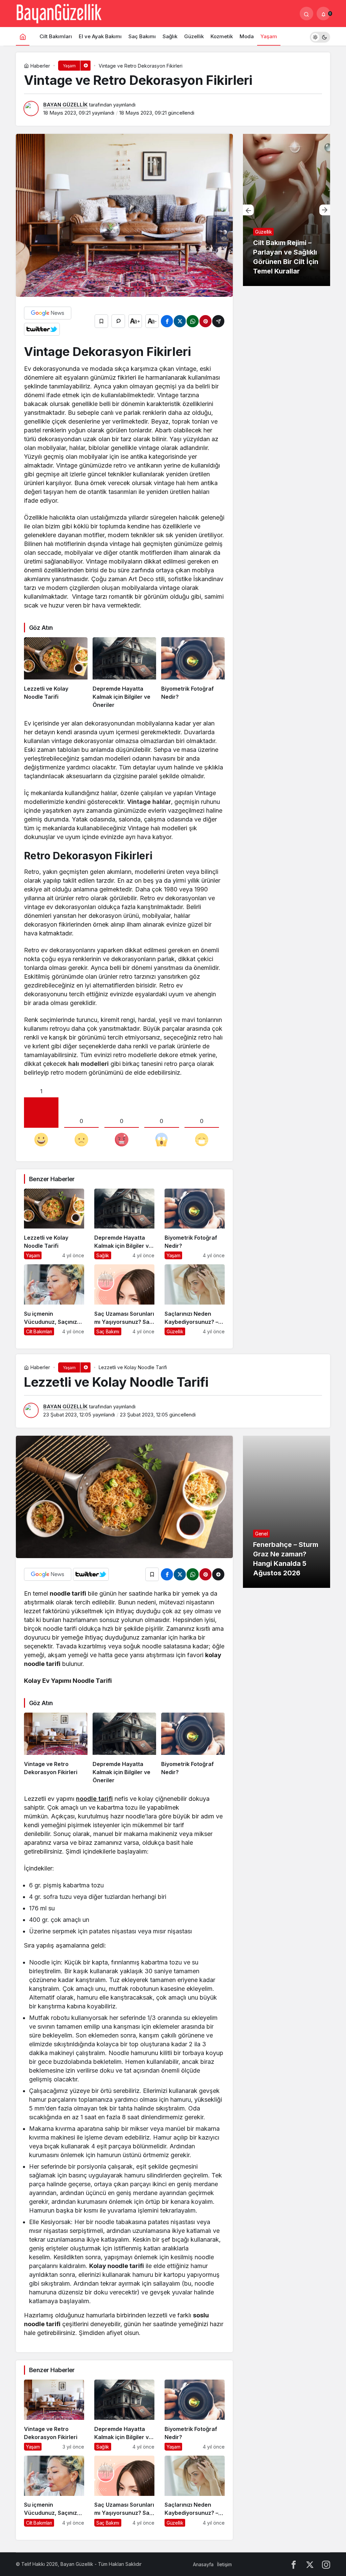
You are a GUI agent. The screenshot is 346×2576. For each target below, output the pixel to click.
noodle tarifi (94, 1799)
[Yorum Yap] (118, 321)
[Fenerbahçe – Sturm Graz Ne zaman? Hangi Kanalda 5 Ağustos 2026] (287, 1512)
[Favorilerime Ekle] (101, 321)
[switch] (320, 36)
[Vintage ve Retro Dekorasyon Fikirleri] (56, 1748)
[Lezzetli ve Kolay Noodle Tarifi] (56, 673)
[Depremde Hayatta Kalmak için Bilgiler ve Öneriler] (124, 673)
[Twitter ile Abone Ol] (42, 329)
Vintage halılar (149, 802)
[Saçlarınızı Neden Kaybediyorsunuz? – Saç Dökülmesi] (195, 1300)
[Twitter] (310, 2564)
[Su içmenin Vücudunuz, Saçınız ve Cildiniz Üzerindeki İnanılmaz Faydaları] (54, 1300)
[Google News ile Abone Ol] (48, 313)
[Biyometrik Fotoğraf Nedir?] (193, 673)
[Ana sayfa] (23, 36)
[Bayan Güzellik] (59, 13)
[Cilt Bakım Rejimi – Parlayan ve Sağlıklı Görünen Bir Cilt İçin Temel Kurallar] (287, 210)
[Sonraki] (325, 210)
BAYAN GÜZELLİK (65, 105)
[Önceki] (248, 210)
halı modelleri (89, 1064)
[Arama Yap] (306, 14)
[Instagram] (326, 2564)
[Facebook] (294, 2564)
